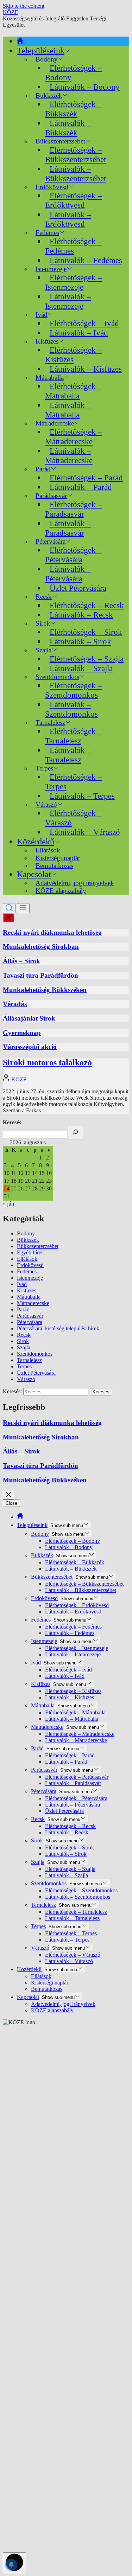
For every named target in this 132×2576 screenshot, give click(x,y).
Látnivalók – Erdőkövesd (68, 219)
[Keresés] (76, 1133)
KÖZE (11, 12)
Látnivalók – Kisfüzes (86, 369)
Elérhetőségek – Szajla (87, 659)
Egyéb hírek (30, 1252)
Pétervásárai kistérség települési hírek (58, 1328)
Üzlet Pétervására (78, 588)
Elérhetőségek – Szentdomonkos (74, 690)
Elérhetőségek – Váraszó (74, 818)
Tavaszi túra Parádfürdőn (40, 975)
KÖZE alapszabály (61, 891)
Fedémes (27, 1271)
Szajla (24, 1347)
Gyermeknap (22, 1033)
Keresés (12, 1122)
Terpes (24, 1366)
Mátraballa (29, 1297)
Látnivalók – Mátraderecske (69, 456)
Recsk (24, 1335)
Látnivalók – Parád (81, 487)
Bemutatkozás (54, 866)
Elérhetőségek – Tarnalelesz (74, 736)
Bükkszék (28, 1240)
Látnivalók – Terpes (82, 796)
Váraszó (26, 1379)
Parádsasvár (30, 1316)
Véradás (15, 1004)
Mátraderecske (33, 1303)
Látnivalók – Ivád (79, 333)
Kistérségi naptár (50, 1983)
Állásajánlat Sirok (29, 1018)
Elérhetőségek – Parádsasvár (74, 509)
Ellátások (27, 1259)
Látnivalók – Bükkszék (68, 128)
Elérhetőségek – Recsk (87, 605)
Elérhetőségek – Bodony (74, 73)
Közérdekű (36, 842)
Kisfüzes (27, 1290)
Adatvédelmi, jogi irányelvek (63, 2004)
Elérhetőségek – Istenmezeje (74, 282)
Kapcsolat (34, 874)
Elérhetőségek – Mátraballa (74, 391)
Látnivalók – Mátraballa (68, 410)
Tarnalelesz (29, 1360)
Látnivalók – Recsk (81, 615)
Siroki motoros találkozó (47, 1062)
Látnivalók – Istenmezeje (68, 301)
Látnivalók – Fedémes (86, 260)
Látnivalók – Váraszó (85, 832)
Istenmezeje (30, 1278)
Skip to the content (24, 6)
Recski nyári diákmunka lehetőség (52, 932)
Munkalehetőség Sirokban (41, 947)
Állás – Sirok (21, 961)
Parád (23, 1309)
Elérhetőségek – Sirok (86, 632)
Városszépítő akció (30, 1047)
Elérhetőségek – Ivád (84, 323)
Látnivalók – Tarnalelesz (68, 755)
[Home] (20, 41)
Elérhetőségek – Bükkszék (74, 109)
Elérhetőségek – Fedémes (74, 246)
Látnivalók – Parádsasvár (68, 528)
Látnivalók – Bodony (85, 87)
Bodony (26, 1233)
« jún (8, 1204)
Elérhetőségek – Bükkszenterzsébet (76, 155)
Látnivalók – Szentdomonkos (71, 709)
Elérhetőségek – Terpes (74, 782)
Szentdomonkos (35, 1354)
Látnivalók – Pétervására (68, 574)
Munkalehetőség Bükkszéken (45, 990)
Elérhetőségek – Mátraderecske (74, 437)
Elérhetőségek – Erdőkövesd (74, 200)
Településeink (41, 51)
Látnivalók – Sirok (80, 641)
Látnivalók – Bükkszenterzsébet (76, 174)
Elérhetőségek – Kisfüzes (74, 355)
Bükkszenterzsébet (38, 1246)
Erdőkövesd (30, 1265)
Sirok (23, 1341)
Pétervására (30, 1322)
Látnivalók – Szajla (81, 668)
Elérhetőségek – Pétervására (74, 555)
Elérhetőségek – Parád (86, 478)
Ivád (42, 315)
